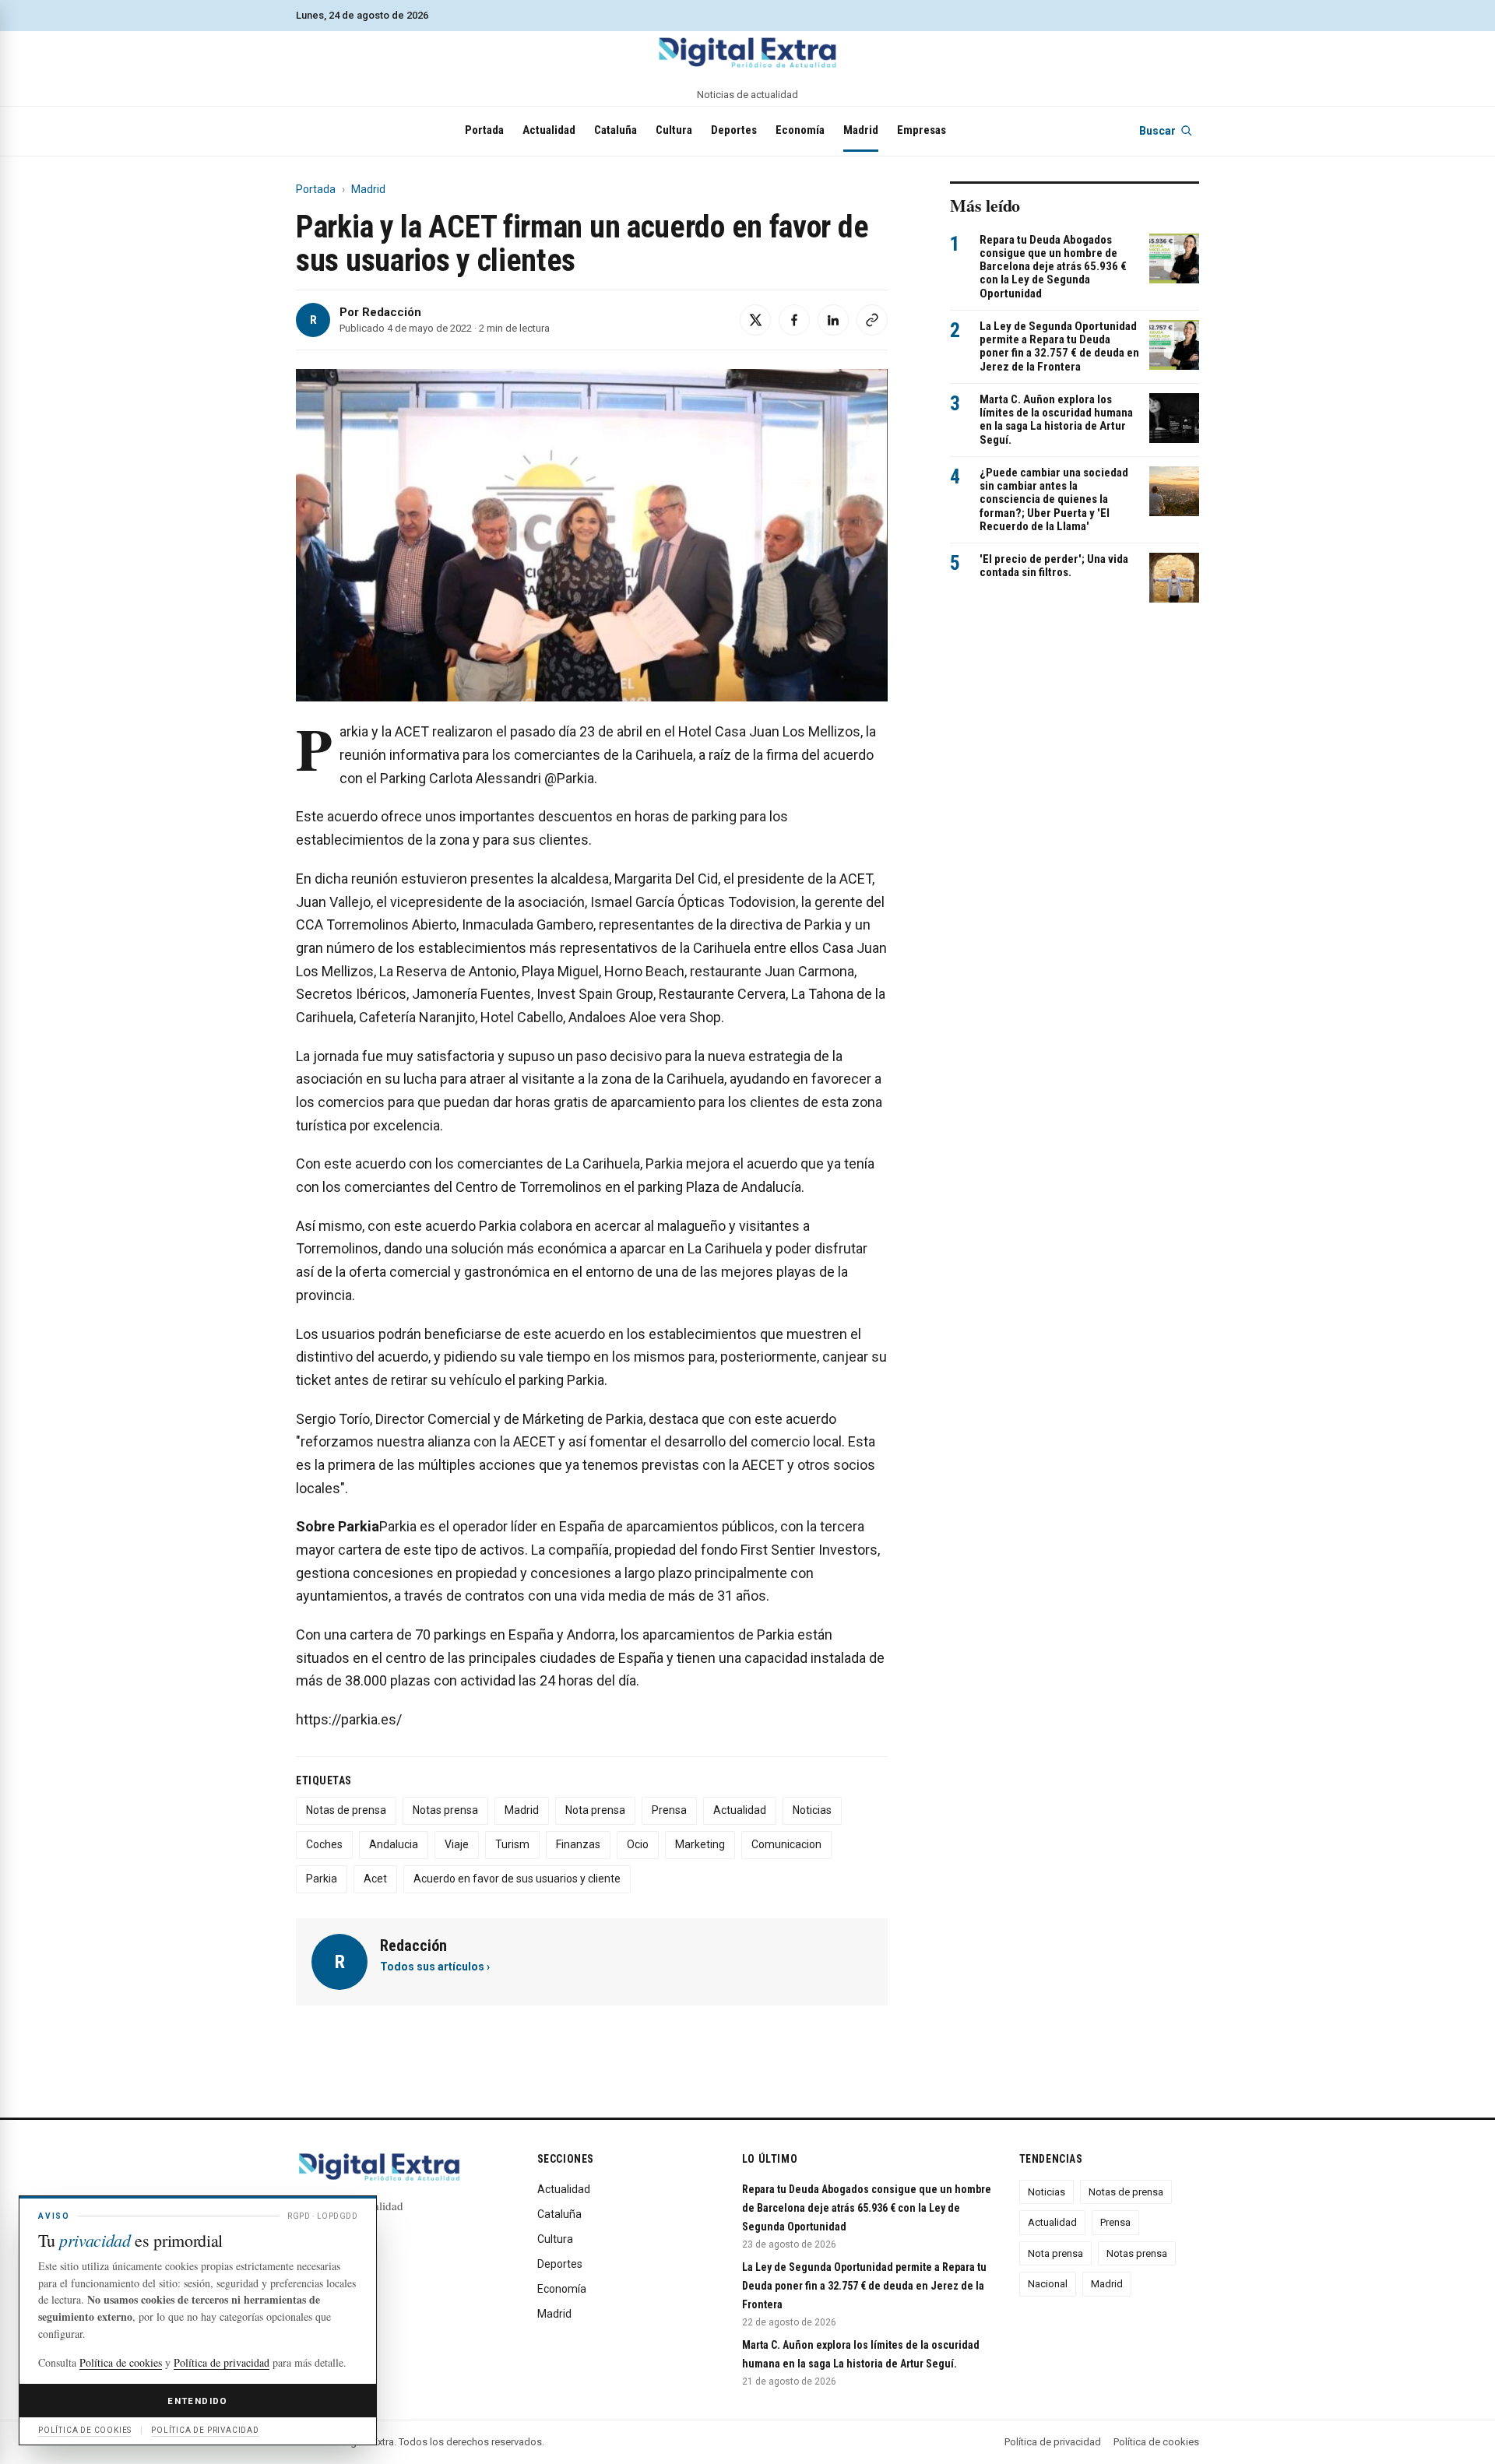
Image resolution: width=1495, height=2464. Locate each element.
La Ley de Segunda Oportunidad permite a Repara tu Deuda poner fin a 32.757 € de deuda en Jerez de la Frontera (1059, 346)
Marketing (700, 1844)
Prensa (669, 1810)
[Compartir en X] (755, 320)
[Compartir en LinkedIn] (833, 320)
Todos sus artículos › (435, 1967)
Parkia (322, 1879)
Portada (484, 130)
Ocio (638, 1844)
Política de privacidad (1053, 2442)
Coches (324, 1844)
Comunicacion (786, 1844)
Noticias (812, 1810)
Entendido (197, 2401)
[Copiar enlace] (872, 320)
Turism (512, 1844)
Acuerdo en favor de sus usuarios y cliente (517, 1879)
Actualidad (549, 130)
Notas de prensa (346, 1810)
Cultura (674, 130)
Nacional (1048, 2284)
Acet (375, 1879)
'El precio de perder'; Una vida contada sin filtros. (1054, 566)
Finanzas (578, 1844)
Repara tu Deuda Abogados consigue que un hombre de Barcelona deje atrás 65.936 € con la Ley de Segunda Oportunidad (1053, 267)
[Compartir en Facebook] (794, 320)
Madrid (861, 130)
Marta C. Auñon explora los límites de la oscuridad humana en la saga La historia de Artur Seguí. (1056, 420)
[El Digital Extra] (747, 52)
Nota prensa (595, 1810)
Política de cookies (1156, 2442)
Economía (800, 130)
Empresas (922, 130)
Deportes (734, 130)
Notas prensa (445, 1810)
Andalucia (394, 1844)
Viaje (457, 1844)
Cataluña (616, 130)
